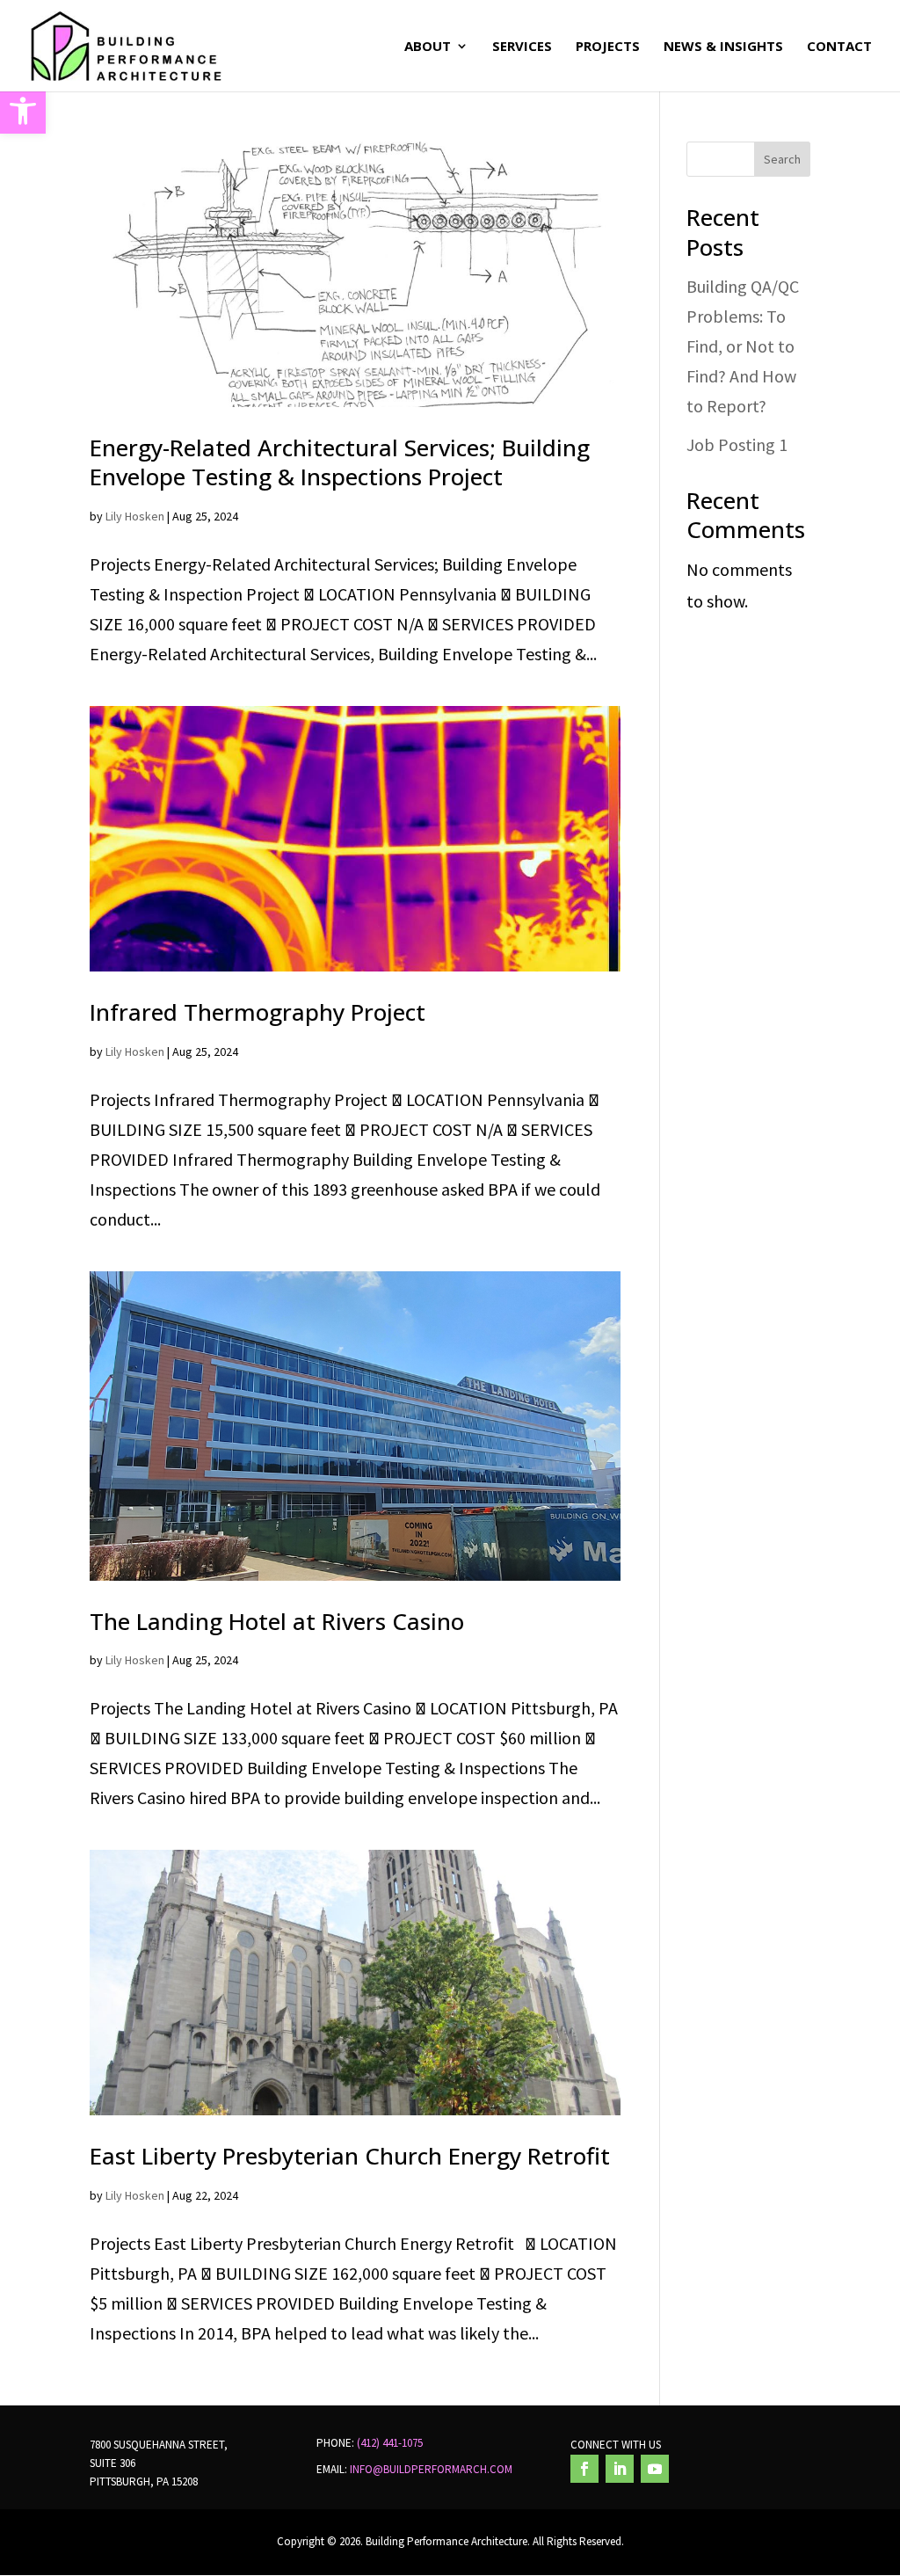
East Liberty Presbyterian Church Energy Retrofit (350, 2156)
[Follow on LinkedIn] (620, 2469)
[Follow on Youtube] (655, 2469)
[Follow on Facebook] (584, 2469)
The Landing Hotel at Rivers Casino (277, 1621)
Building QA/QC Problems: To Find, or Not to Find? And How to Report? (743, 346)
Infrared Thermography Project (258, 1012)
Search (782, 159)
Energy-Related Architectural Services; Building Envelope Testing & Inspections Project (340, 462)
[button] (23, 111)
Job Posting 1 (737, 444)
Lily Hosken (135, 516)
